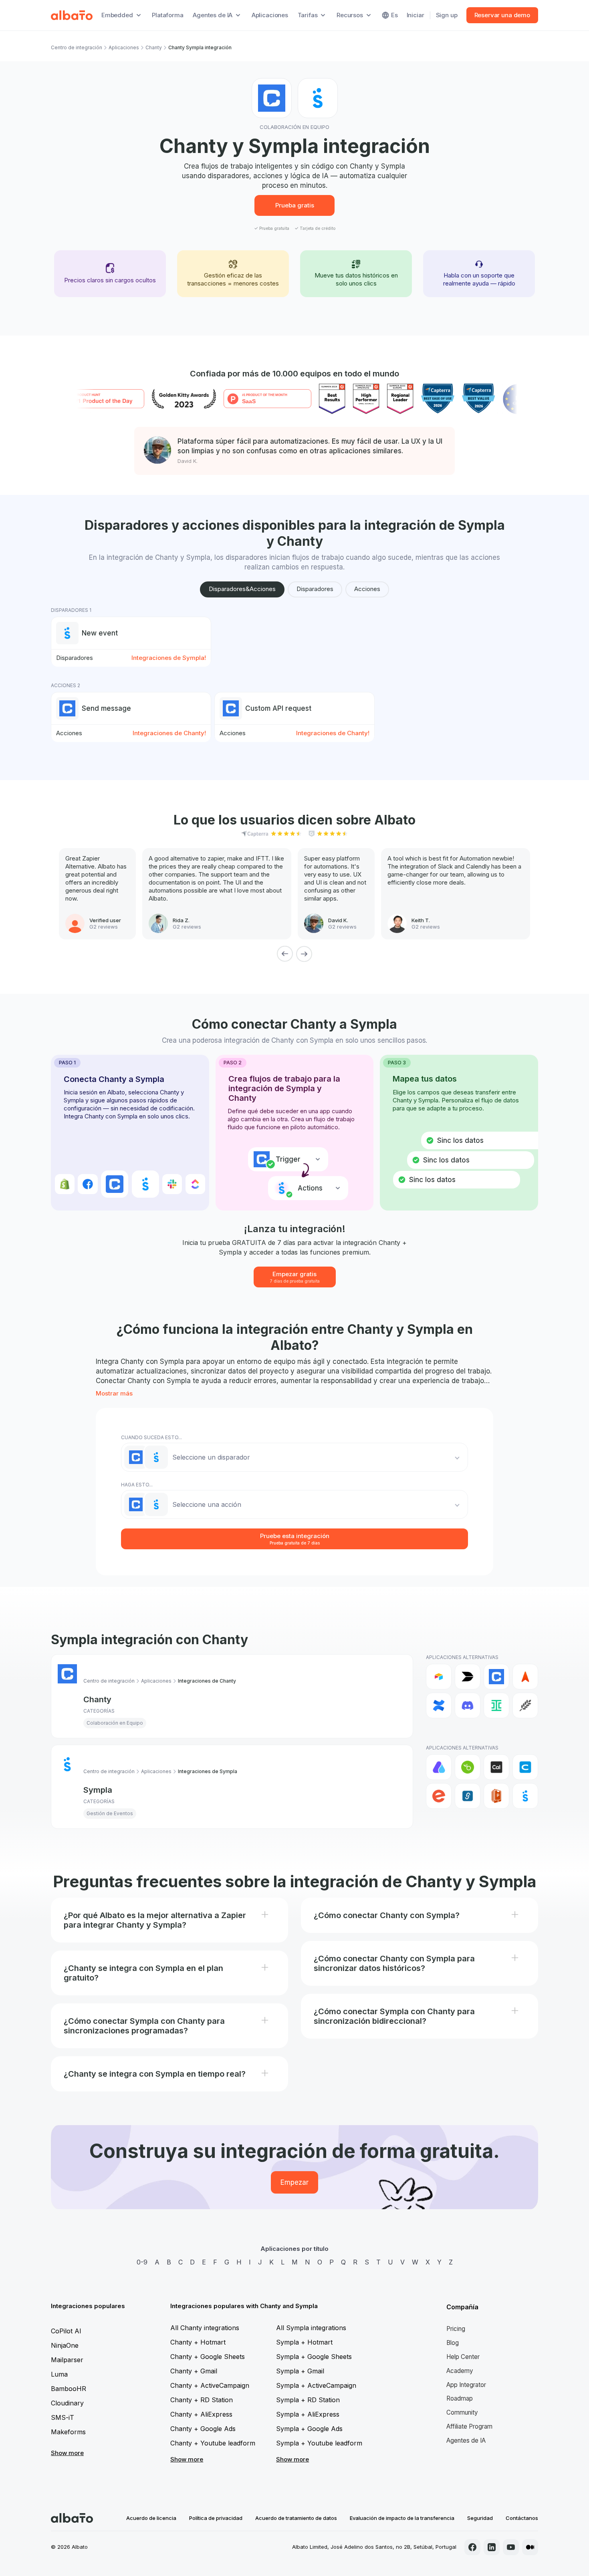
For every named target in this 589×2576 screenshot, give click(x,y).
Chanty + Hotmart (198, 2342)
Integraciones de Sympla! (169, 658)
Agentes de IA (466, 2440)
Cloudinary (67, 2403)
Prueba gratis (295, 205)
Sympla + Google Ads (309, 2429)
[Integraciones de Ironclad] (496, 1705)
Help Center (463, 2357)
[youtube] (511, 2547)
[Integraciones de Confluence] (439, 1705)
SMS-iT (63, 2417)
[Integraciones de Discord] (468, 1705)
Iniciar (416, 15)
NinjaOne (65, 2345)
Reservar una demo (502, 15)
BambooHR (69, 2389)
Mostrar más (114, 1393)
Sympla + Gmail (300, 2371)
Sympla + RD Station (308, 2400)
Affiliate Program (469, 2426)
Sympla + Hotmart (304, 2342)
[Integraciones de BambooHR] (468, 1767)
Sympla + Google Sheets (314, 2357)
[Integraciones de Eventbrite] (439, 1796)
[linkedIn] (492, 2547)
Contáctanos (522, 2518)
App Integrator (466, 2385)
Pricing (456, 2329)
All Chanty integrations (205, 2328)
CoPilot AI (66, 2331)
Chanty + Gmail (194, 2371)
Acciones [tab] (367, 589)
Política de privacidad (216, 2518)
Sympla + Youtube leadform (319, 2443)
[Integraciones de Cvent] (525, 1767)
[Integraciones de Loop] (525, 1705)
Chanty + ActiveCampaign (210, 2385)
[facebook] (472, 2547)
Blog (453, 2343)
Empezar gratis (295, 1277)
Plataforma (168, 15)
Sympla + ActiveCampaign (316, 2385)
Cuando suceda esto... (151, 1437)
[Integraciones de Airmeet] (439, 1767)
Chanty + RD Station (202, 2400)
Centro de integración (77, 47)
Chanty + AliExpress (201, 2414)
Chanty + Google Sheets (208, 2357)
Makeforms (68, 2432)
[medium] (530, 2547)
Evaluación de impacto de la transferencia (402, 2518)
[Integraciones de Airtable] (439, 1677)
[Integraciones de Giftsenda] (468, 1796)
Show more (67, 2453)
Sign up (447, 15)
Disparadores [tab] (315, 589)
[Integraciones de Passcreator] (496, 1796)
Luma (59, 2374)
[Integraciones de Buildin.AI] (468, 1677)
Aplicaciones (270, 15)
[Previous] (285, 954)
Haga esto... (137, 1485)
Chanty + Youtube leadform (213, 2443)
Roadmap (460, 2398)
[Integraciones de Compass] (525, 1677)
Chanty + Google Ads (203, 2429)
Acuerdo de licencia (151, 2518)
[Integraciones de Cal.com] (496, 1767)
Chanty (154, 47)
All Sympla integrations (311, 2328)
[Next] (304, 954)
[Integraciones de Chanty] (496, 1677)
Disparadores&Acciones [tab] (242, 589)
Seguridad (480, 2518)
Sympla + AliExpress (308, 2414)
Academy (460, 2371)
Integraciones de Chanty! (169, 733)
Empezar (294, 2182)
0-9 (142, 2262)
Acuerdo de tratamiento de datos (296, 2518)
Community (462, 2412)
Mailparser (67, 2360)
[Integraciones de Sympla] (525, 1796)
